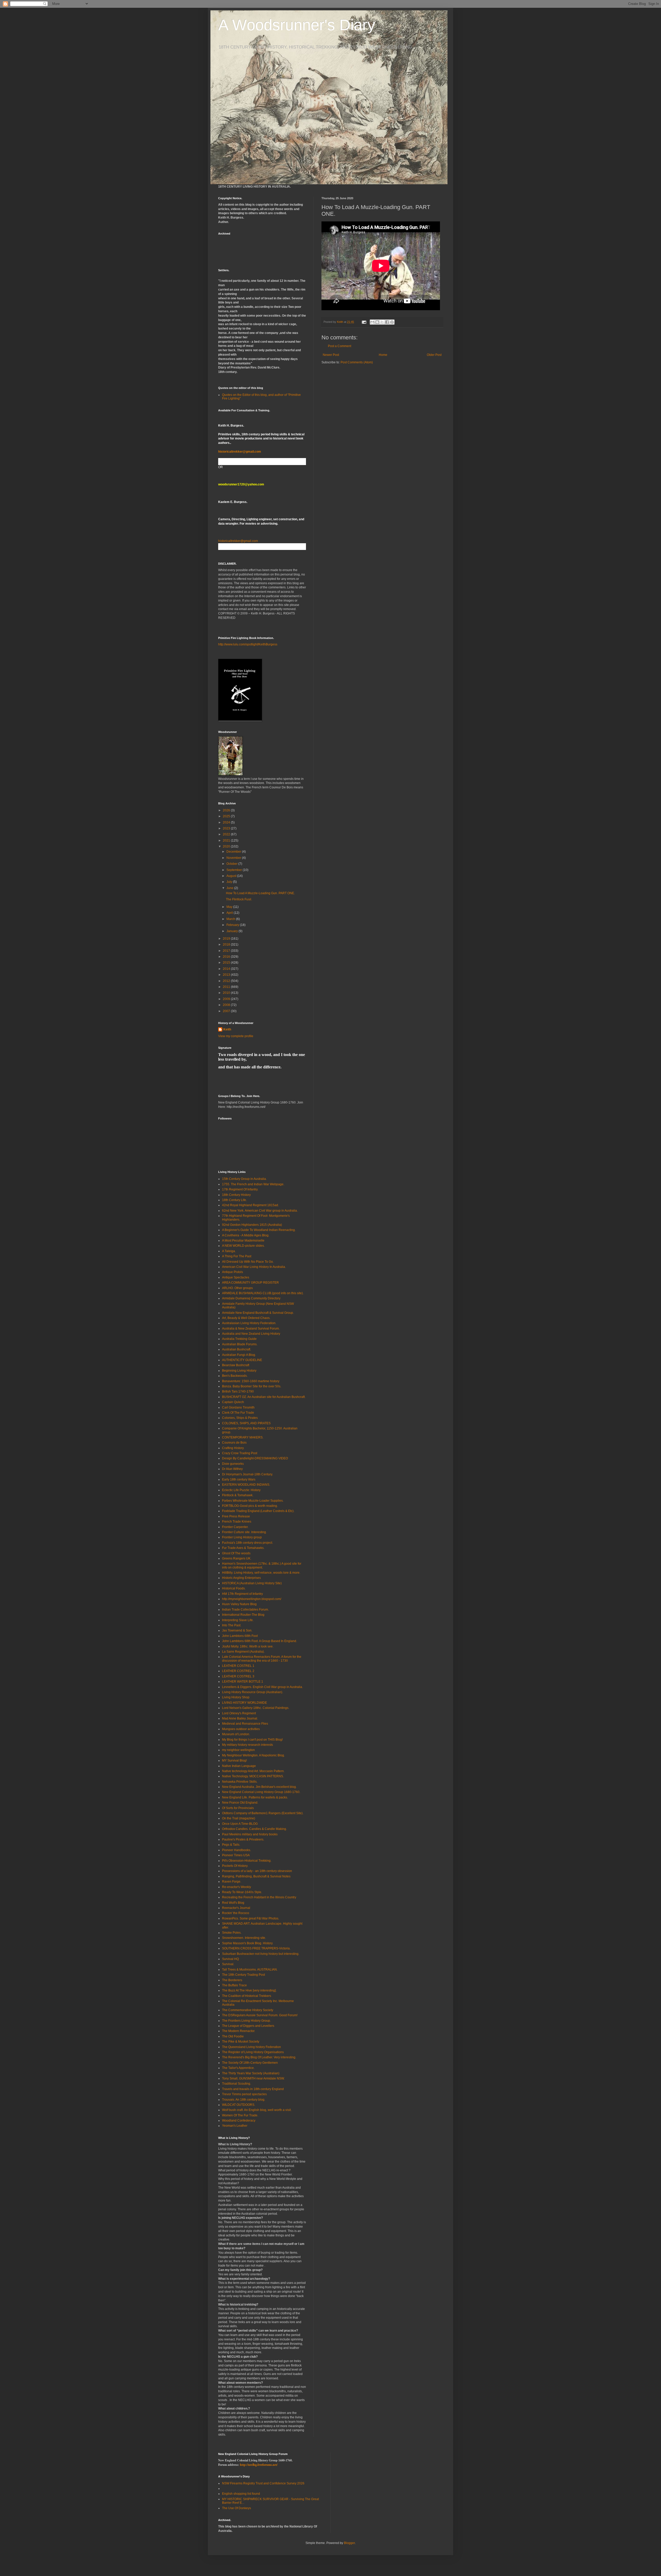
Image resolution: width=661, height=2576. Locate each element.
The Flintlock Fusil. (239, 899)
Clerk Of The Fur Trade (238, 1413)
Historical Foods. (234, 1588)
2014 (227, 969)
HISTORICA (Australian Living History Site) (252, 1583)
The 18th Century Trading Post (243, 1975)
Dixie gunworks (233, 1464)
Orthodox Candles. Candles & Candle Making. (254, 1829)
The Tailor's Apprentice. (238, 2068)
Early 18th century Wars (239, 1479)
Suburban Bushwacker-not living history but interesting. (261, 1954)
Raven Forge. (232, 1882)
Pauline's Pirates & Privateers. (243, 1839)
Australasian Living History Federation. (249, 1323)
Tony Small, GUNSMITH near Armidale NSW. (253, 2078)
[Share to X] (382, 322)
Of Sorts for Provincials (238, 1808)
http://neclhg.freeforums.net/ (259, 2465)
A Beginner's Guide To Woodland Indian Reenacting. (259, 1230)
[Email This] (372, 322)
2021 (227, 841)
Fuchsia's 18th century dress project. (247, 1543)
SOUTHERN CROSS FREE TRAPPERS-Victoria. (256, 1948)
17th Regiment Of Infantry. (240, 1189)
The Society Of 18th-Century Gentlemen (250, 2063)
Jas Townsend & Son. (237, 1630)
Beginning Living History (239, 1371)
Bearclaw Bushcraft (236, 1365)
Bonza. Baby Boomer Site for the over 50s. (252, 1386)
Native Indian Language (239, 1766)
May (230, 907)
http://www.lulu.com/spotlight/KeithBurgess (248, 644)
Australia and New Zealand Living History (251, 1334)
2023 (227, 828)
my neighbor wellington (238, 1750)
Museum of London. (236, 1734)
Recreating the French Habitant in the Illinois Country (259, 1897)
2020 (227, 846)
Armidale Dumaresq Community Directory (251, 1298)
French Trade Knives (237, 1522)
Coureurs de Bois (234, 1443)
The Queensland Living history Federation (251, 2047)
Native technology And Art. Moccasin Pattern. (253, 1771)
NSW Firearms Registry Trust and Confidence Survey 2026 (263, 2483)
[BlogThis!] (377, 322)
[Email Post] (364, 322)
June (230, 888)
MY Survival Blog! (234, 1761)
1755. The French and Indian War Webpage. (253, 1184)
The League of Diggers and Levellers (248, 2026)
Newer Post (331, 355)
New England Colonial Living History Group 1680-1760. (261, 1792)
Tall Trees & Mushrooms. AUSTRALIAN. (250, 1970)
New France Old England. (240, 1803)
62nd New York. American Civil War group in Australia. (260, 1211)
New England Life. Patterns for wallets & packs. (255, 1797)
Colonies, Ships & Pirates (240, 1418)
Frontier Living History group (242, 1537)
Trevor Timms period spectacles (244, 2094)
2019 (227, 939)
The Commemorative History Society (248, 2010)
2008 (227, 1005)
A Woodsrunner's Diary (297, 25)
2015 (227, 963)
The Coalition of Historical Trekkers (247, 1996)
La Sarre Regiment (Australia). (243, 1652)
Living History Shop (236, 1697)
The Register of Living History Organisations (253, 2052)
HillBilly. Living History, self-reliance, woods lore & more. (261, 1573)
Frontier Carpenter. (235, 1527)
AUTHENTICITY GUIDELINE (242, 1360)
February (233, 925)
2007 (227, 1011)
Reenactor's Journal (236, 1908)
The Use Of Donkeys (237, 2508)
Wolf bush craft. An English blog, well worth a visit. (257, 2110)
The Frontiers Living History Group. (246, 2021)
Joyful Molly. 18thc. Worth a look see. (248, 1646)
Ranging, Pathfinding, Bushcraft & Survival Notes (256, 1876)
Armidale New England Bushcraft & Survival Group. (258, 1313)
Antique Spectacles (236, 1277)
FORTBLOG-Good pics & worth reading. (250, 1506)
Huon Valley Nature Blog (239, 1604)
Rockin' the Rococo (236, 1913)
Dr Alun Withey (232, 1469)
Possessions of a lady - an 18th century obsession (257, 1871)
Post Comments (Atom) (357, 362)
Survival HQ (230, 1959)
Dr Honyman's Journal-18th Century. (247, 1474)
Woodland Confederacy (239, 2121)
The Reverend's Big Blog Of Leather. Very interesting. (259, 2057)
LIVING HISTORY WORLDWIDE (245, 1703)
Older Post (434, 355)
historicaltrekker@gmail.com (240, 452)
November (234, 858)
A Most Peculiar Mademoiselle (243, 1241)
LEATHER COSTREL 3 (238, 1676)
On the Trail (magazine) (239, 1818)
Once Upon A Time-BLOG (240, 1824)
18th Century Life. (234, 1200)
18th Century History (236, 1195)
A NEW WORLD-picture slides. (243, 1246)
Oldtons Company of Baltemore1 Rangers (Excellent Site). (263, 1813)
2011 (227, 987)
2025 (227, 816)
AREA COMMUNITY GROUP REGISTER (250, 1283)
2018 (227, 945)
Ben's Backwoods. (235, 1376)
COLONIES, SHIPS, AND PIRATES (246, 1423)
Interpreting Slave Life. (238, 1620)
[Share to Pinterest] (392, 322)
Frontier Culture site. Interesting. (244, 1532)
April (230, 913)
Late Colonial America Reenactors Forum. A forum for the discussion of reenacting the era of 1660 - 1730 (262, 1659)
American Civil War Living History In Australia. (254, 1267)
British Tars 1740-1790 (238, 1391)
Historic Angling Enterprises (241, 1578)
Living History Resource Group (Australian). (253, 1692)
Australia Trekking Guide (239, 1339)
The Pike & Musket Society (241, 2042)
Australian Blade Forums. (240, 1344)
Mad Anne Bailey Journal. (240, 1718)
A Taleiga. (229, 1251)
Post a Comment (340, 346)
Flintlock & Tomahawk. (238, 1495)
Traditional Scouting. (237, 2084)
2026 (227, 810)
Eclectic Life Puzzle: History (241, 1490)
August (232, 876)
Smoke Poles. (232, 1933)
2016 (227, 957)
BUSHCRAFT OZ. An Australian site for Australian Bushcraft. (264, 1397)
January (233, 931)
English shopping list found (241, 2494)
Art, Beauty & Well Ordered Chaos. (246, 1318)
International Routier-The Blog (243, 1615)
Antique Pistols (233, 1272)
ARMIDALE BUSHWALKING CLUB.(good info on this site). (263, 1293)
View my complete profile (236, 1036)
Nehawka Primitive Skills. (240, 1782)
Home (383, 355)
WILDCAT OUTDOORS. (239, 2105)
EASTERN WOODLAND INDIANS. (246, 1485)
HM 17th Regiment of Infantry (242, 1594)
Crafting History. (233, 1448)
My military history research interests (247, 1745)
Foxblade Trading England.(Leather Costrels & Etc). (258, 1511)
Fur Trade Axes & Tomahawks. (243, 1548)
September (235, 870)
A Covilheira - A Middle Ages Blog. (246, 1235)
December (234, 852)
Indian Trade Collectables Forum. (245, 1610)
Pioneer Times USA (236, 1855)
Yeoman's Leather (235, 2126)
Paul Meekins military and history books (250, 1834)
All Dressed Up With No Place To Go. (248, 1262)
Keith (227, 1029)
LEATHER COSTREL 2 (238, 1671)
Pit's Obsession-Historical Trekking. (247, 1861)
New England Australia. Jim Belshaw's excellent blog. (259, 1787)
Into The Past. (232, 1625)
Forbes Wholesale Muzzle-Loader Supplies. (253, 1501)
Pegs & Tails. (231, 1845)
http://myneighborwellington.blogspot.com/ (252, 1599)
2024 (227, 822)
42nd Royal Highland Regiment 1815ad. (250, 1205)
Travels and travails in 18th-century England (253, 2089)
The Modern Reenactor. (239, 2031)
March (231, 919)
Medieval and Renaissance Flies (245, 1724)
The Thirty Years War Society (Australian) (251, 2073)
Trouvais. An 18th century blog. (244, 2100)
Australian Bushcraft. (237, 1349)
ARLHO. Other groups (237, 1288)
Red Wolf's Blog (233, 1903)
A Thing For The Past (237, 1256)
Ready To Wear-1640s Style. (242, 1892)
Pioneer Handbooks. (237, 1850)
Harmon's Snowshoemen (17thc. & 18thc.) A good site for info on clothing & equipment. (262, 1565)
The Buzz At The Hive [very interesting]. (249, 1990)
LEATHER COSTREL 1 (238, 1666)
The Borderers (232, 1980)
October (232, 864)
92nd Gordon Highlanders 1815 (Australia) (252, 1225)
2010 (227, 993)
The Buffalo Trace (234, 1985)
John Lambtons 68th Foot (240, 1636)
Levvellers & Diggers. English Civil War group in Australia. (262, 1687)
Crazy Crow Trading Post (240, 1453)
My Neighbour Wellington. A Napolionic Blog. (253, 1755)
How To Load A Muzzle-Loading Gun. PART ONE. (260, 893)
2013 (227, 975)
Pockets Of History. (235, 1866)
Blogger (349, 2543)
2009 (227, 999)
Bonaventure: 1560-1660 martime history (251, 1381)
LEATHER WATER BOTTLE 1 (243, 1682)
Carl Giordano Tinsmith (238, 1407)
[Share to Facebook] (387, 322)
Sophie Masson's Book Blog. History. (248, 1943)
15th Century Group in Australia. (244, 1179)
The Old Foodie (233, 2036)
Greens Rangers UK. (237, 1558)
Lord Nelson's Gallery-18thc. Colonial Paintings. (256, 1708)
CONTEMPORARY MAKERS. (243, 1437)
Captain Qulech (233, 1402)
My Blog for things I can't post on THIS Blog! (252, 1740)
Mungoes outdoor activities (241, 1729)
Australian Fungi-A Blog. (239, 1355)
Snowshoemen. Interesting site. (244, 1938)
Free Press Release (236, 1516)
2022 (227, 834)
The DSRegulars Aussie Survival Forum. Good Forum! (260, 2015)
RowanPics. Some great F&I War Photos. (251, 1918)
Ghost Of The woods (236, 1553)
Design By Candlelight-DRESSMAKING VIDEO (255, 1458)
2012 (227, 981)
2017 (227, 951)
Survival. (228, 1964)
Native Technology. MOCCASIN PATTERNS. (253, 1776)
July (230, 882)
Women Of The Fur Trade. (240, 2115)
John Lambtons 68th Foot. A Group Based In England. (259, 1641)
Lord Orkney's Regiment (239, 1713)
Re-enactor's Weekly (237, 1887)
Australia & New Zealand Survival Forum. (251, 1329)
